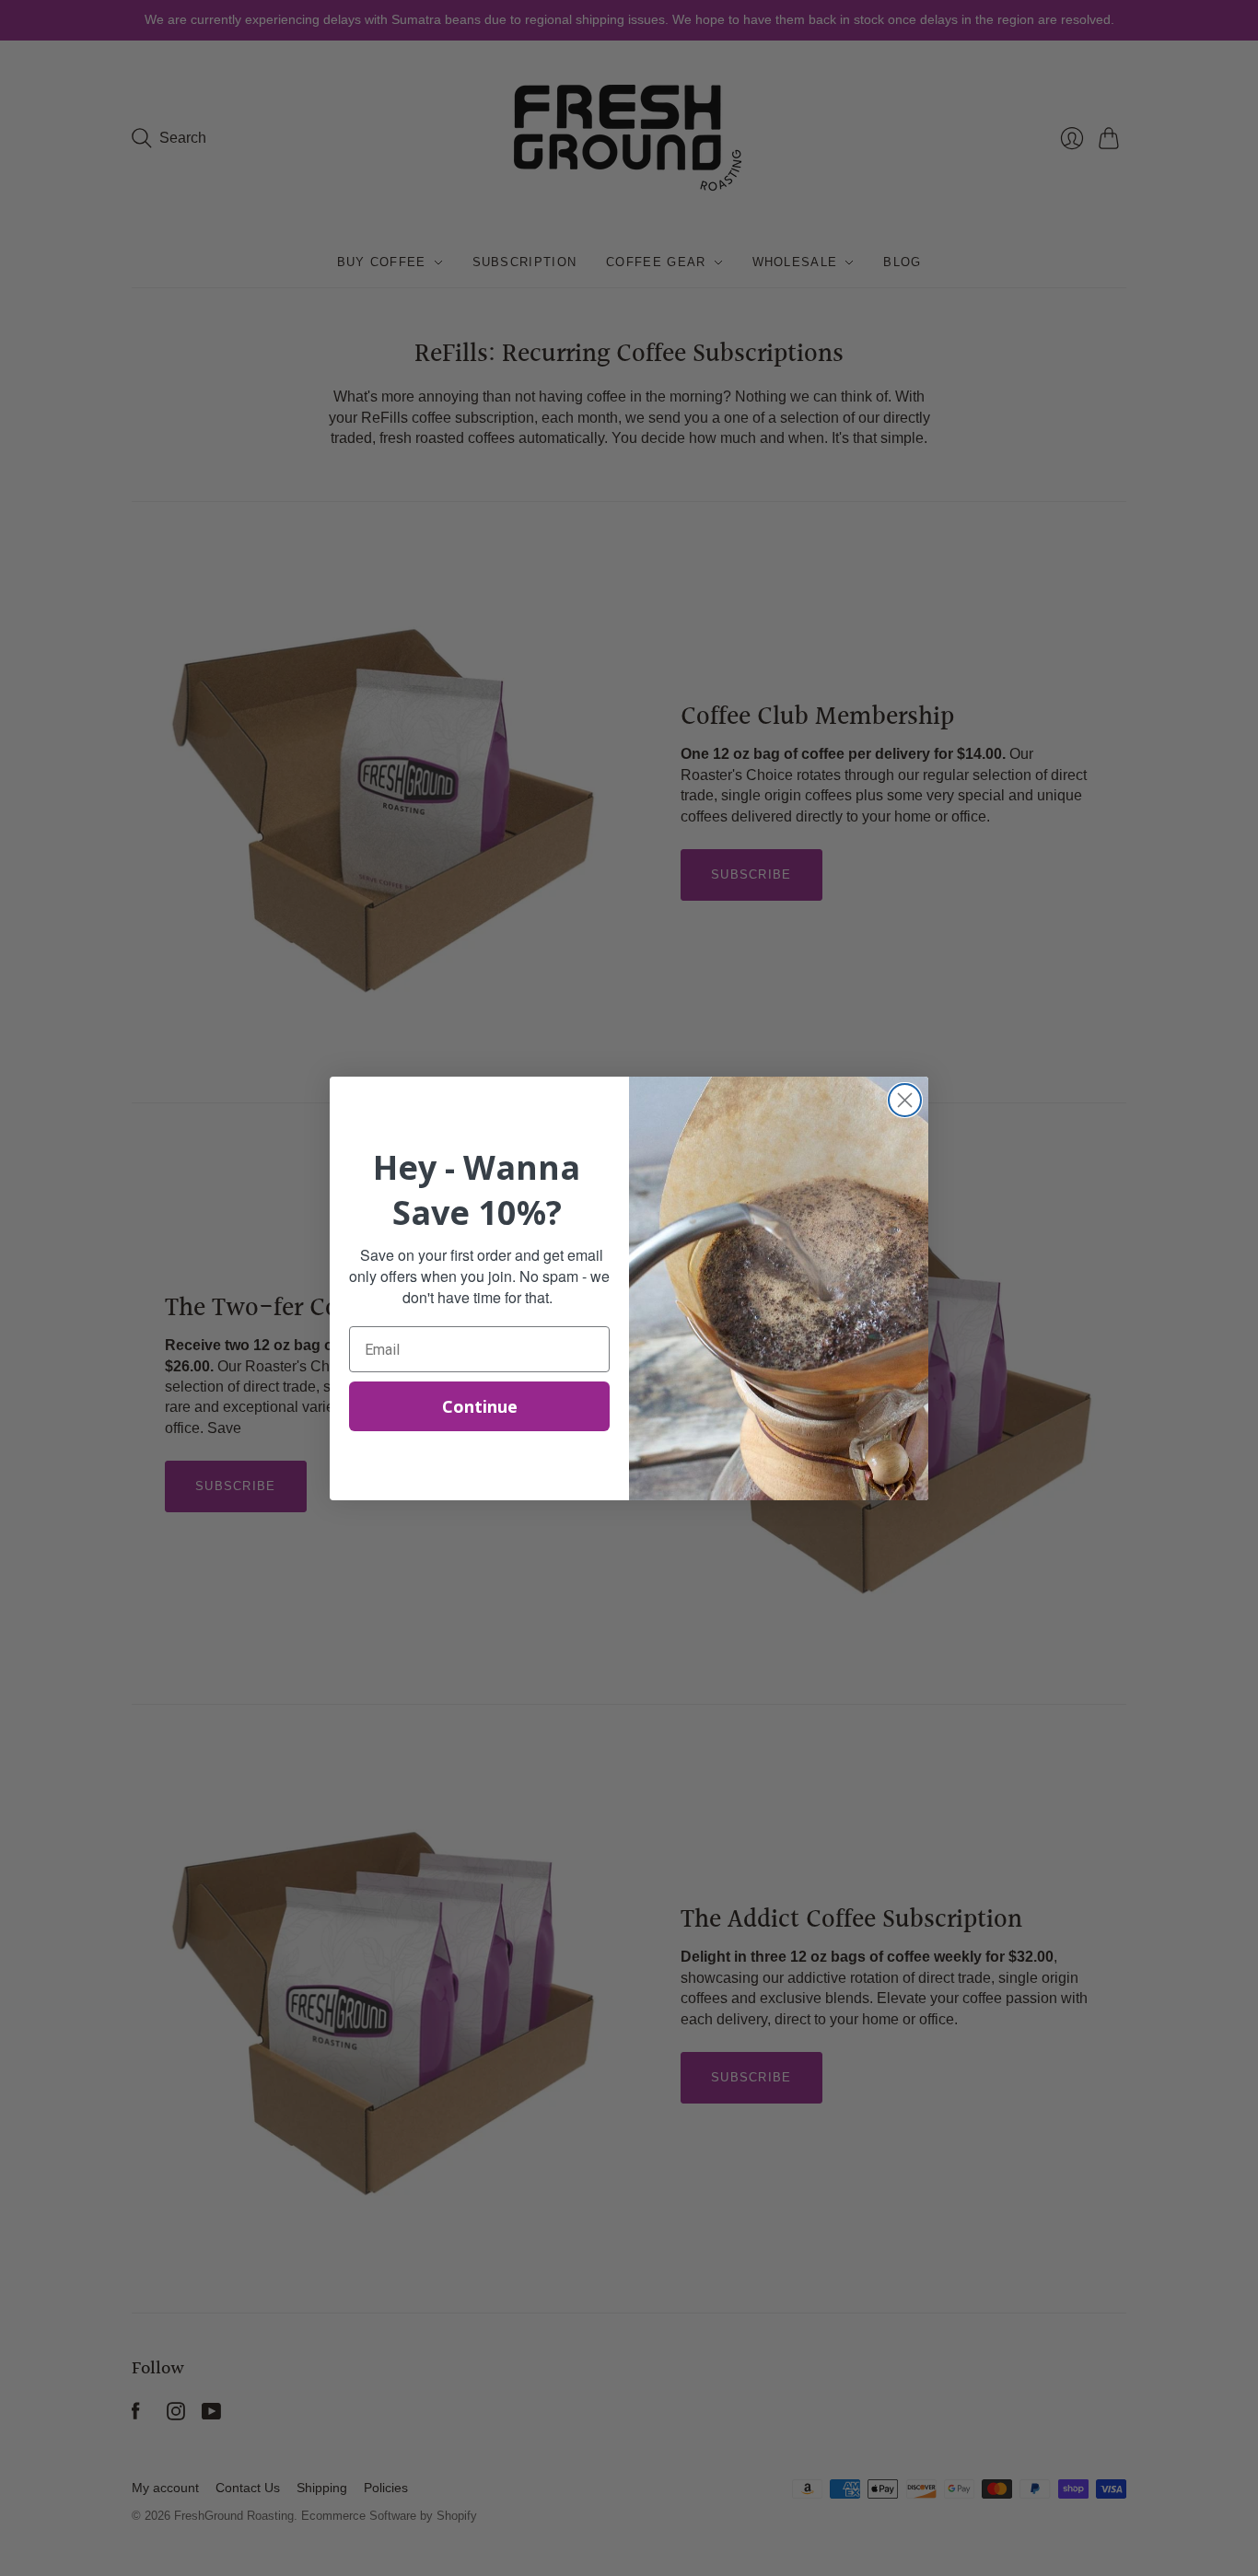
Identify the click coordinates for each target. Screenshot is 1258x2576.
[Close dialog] (905, 1100)
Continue (480, 1406)
